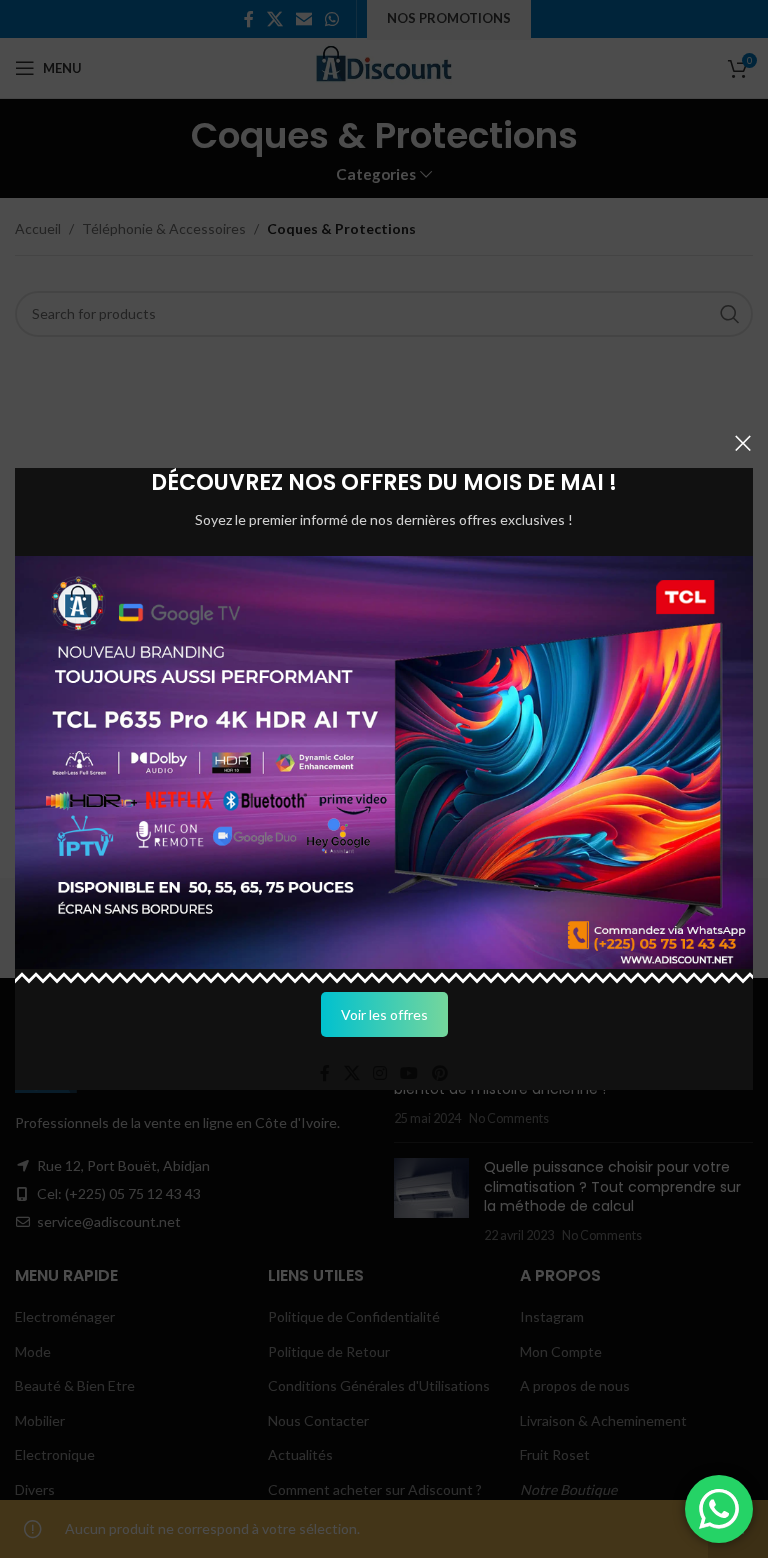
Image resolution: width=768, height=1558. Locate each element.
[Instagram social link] (379, 1074)
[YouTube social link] (409, 1074)
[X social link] (351, 1074)
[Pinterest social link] (439, 1074)
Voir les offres (384, 1014)
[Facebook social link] (325, 1074)
